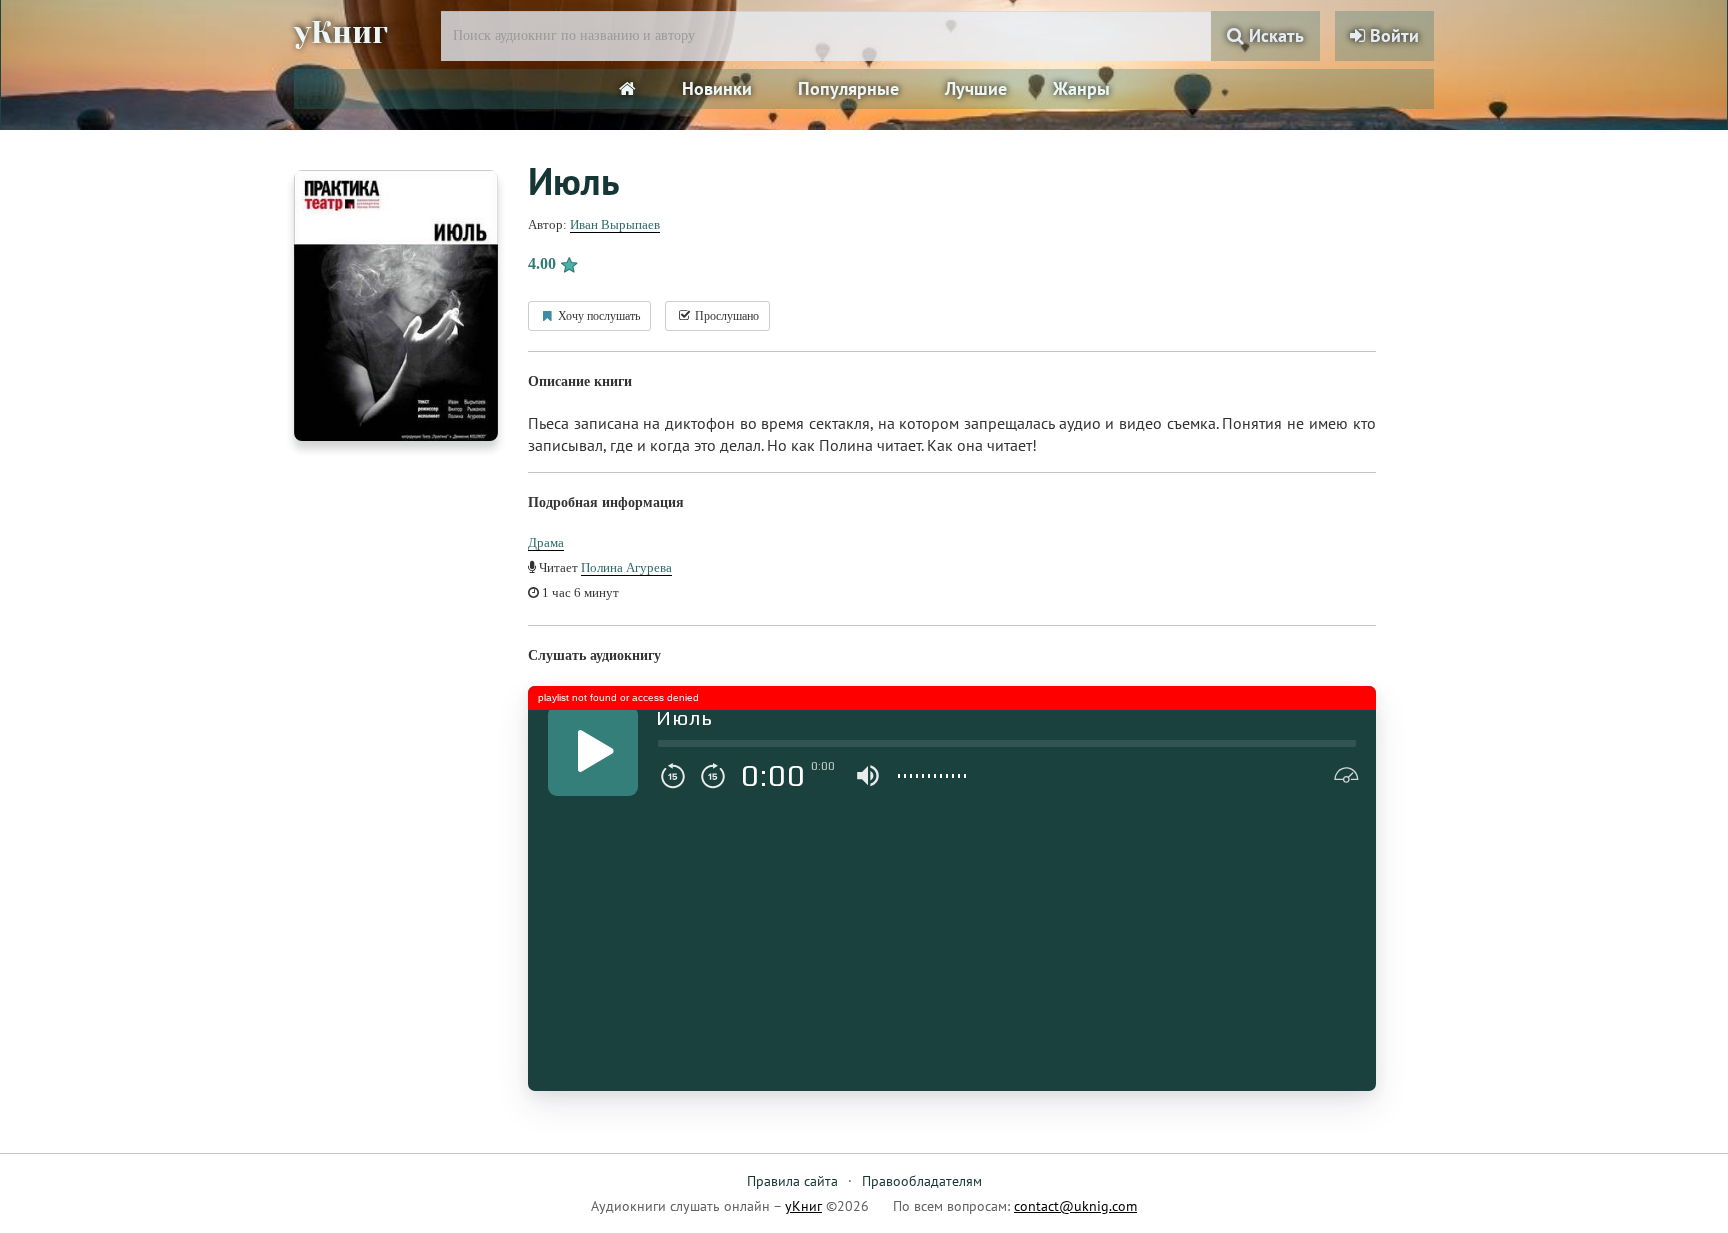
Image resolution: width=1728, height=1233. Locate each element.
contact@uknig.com (1075, 1206)
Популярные (848, 88)
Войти (1392, 35)
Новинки (717, 88)
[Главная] (627, 89)
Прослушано (725, 316)
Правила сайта (792, 1181)
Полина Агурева (626, 567)
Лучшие (976, 88)
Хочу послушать (597, 316)
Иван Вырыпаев (615, 224)
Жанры (1081, 88)
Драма (546, 542)
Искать (1274, 35)
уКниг (341, 33)
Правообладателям (922, 1181)
